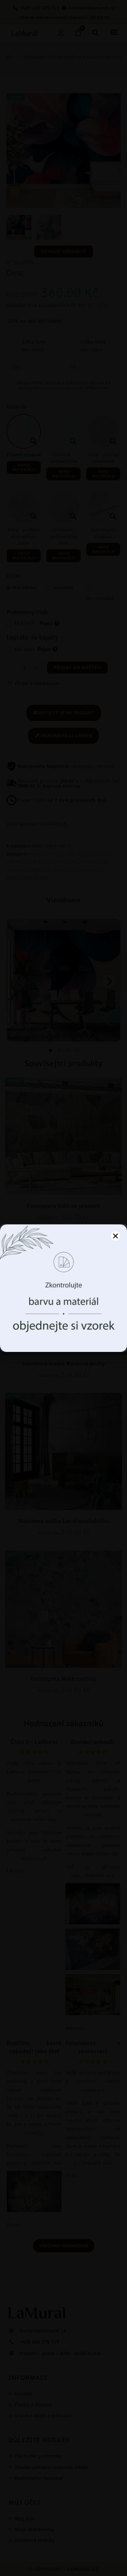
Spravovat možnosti (64, 1339)
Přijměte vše (63, 1320)
